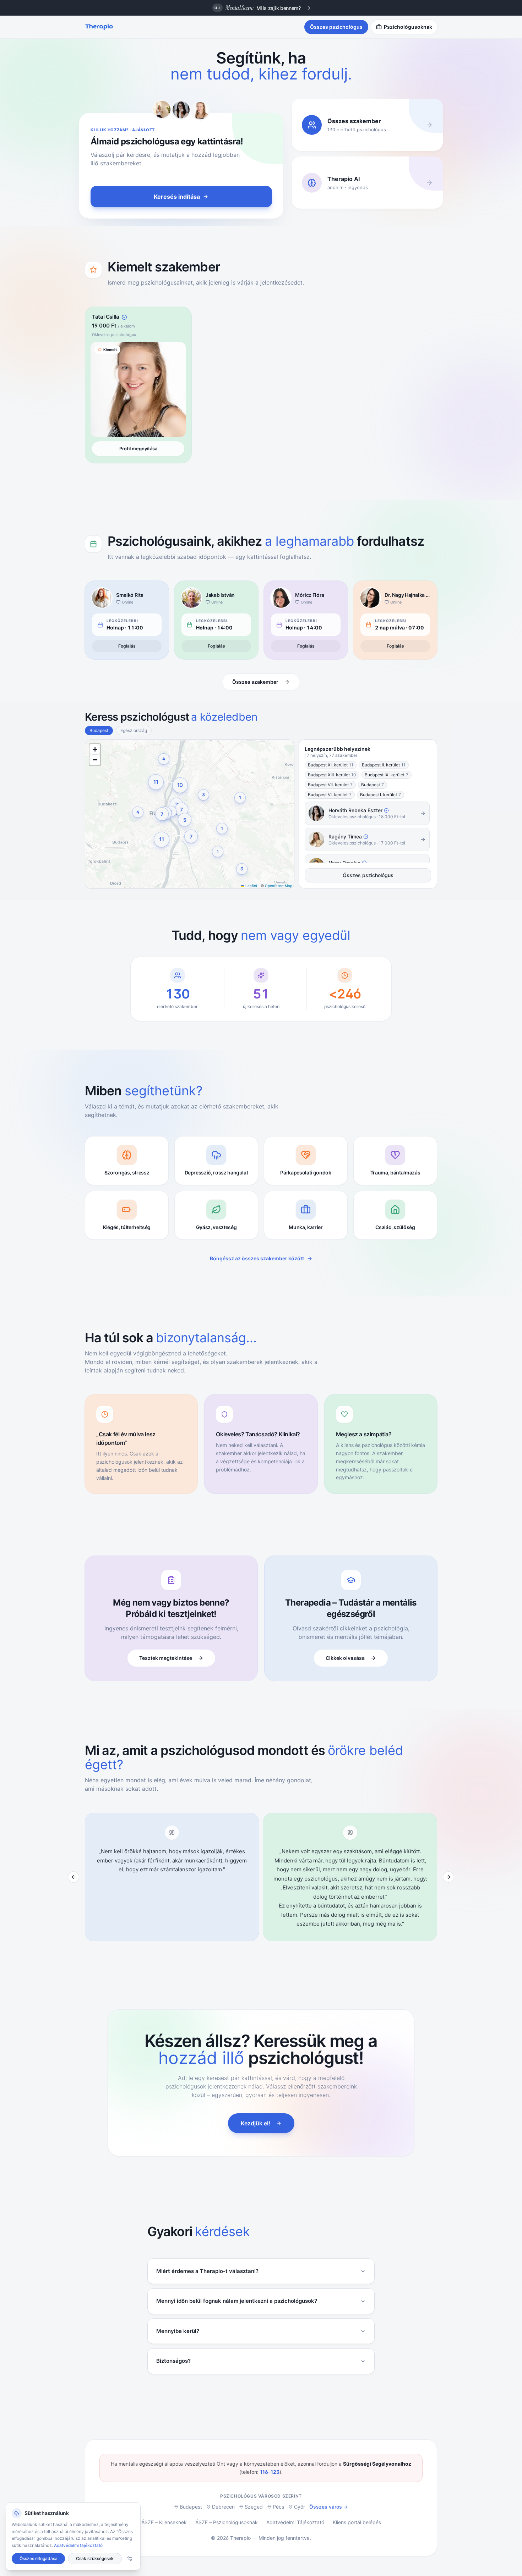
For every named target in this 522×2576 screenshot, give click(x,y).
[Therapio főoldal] (99, 27)
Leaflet (251, 886)
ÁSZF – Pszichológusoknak (227, 2522)
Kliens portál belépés (357, 2522)
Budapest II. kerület (384, 765)
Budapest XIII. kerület (332, 775)
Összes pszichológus (336, 27)
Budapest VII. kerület (330, 785)
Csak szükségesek (95, 2558)
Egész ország (134, 730)
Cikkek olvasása (345, 1658)
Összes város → (329, 2507)
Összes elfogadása (39, 2558)
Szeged (254, 2507)
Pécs (278, 2507)
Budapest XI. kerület (331, 765)
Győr (300, 2507)
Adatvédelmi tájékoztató (78, 2545)
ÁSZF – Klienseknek (164, 2522)
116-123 (270, 2472)
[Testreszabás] (130, 2559)
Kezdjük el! (255, 2123)
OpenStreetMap (279, 886)
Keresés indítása (177, 197)
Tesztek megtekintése (166, 1658)
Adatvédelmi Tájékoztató (295, 2522)
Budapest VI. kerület (330, 795)
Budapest (99, 730)
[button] (162, 840)
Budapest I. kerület (380, 795)
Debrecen (223, 2507)
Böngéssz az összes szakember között (257, 1258)
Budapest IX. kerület (387, 775)
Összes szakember (255, 682)
